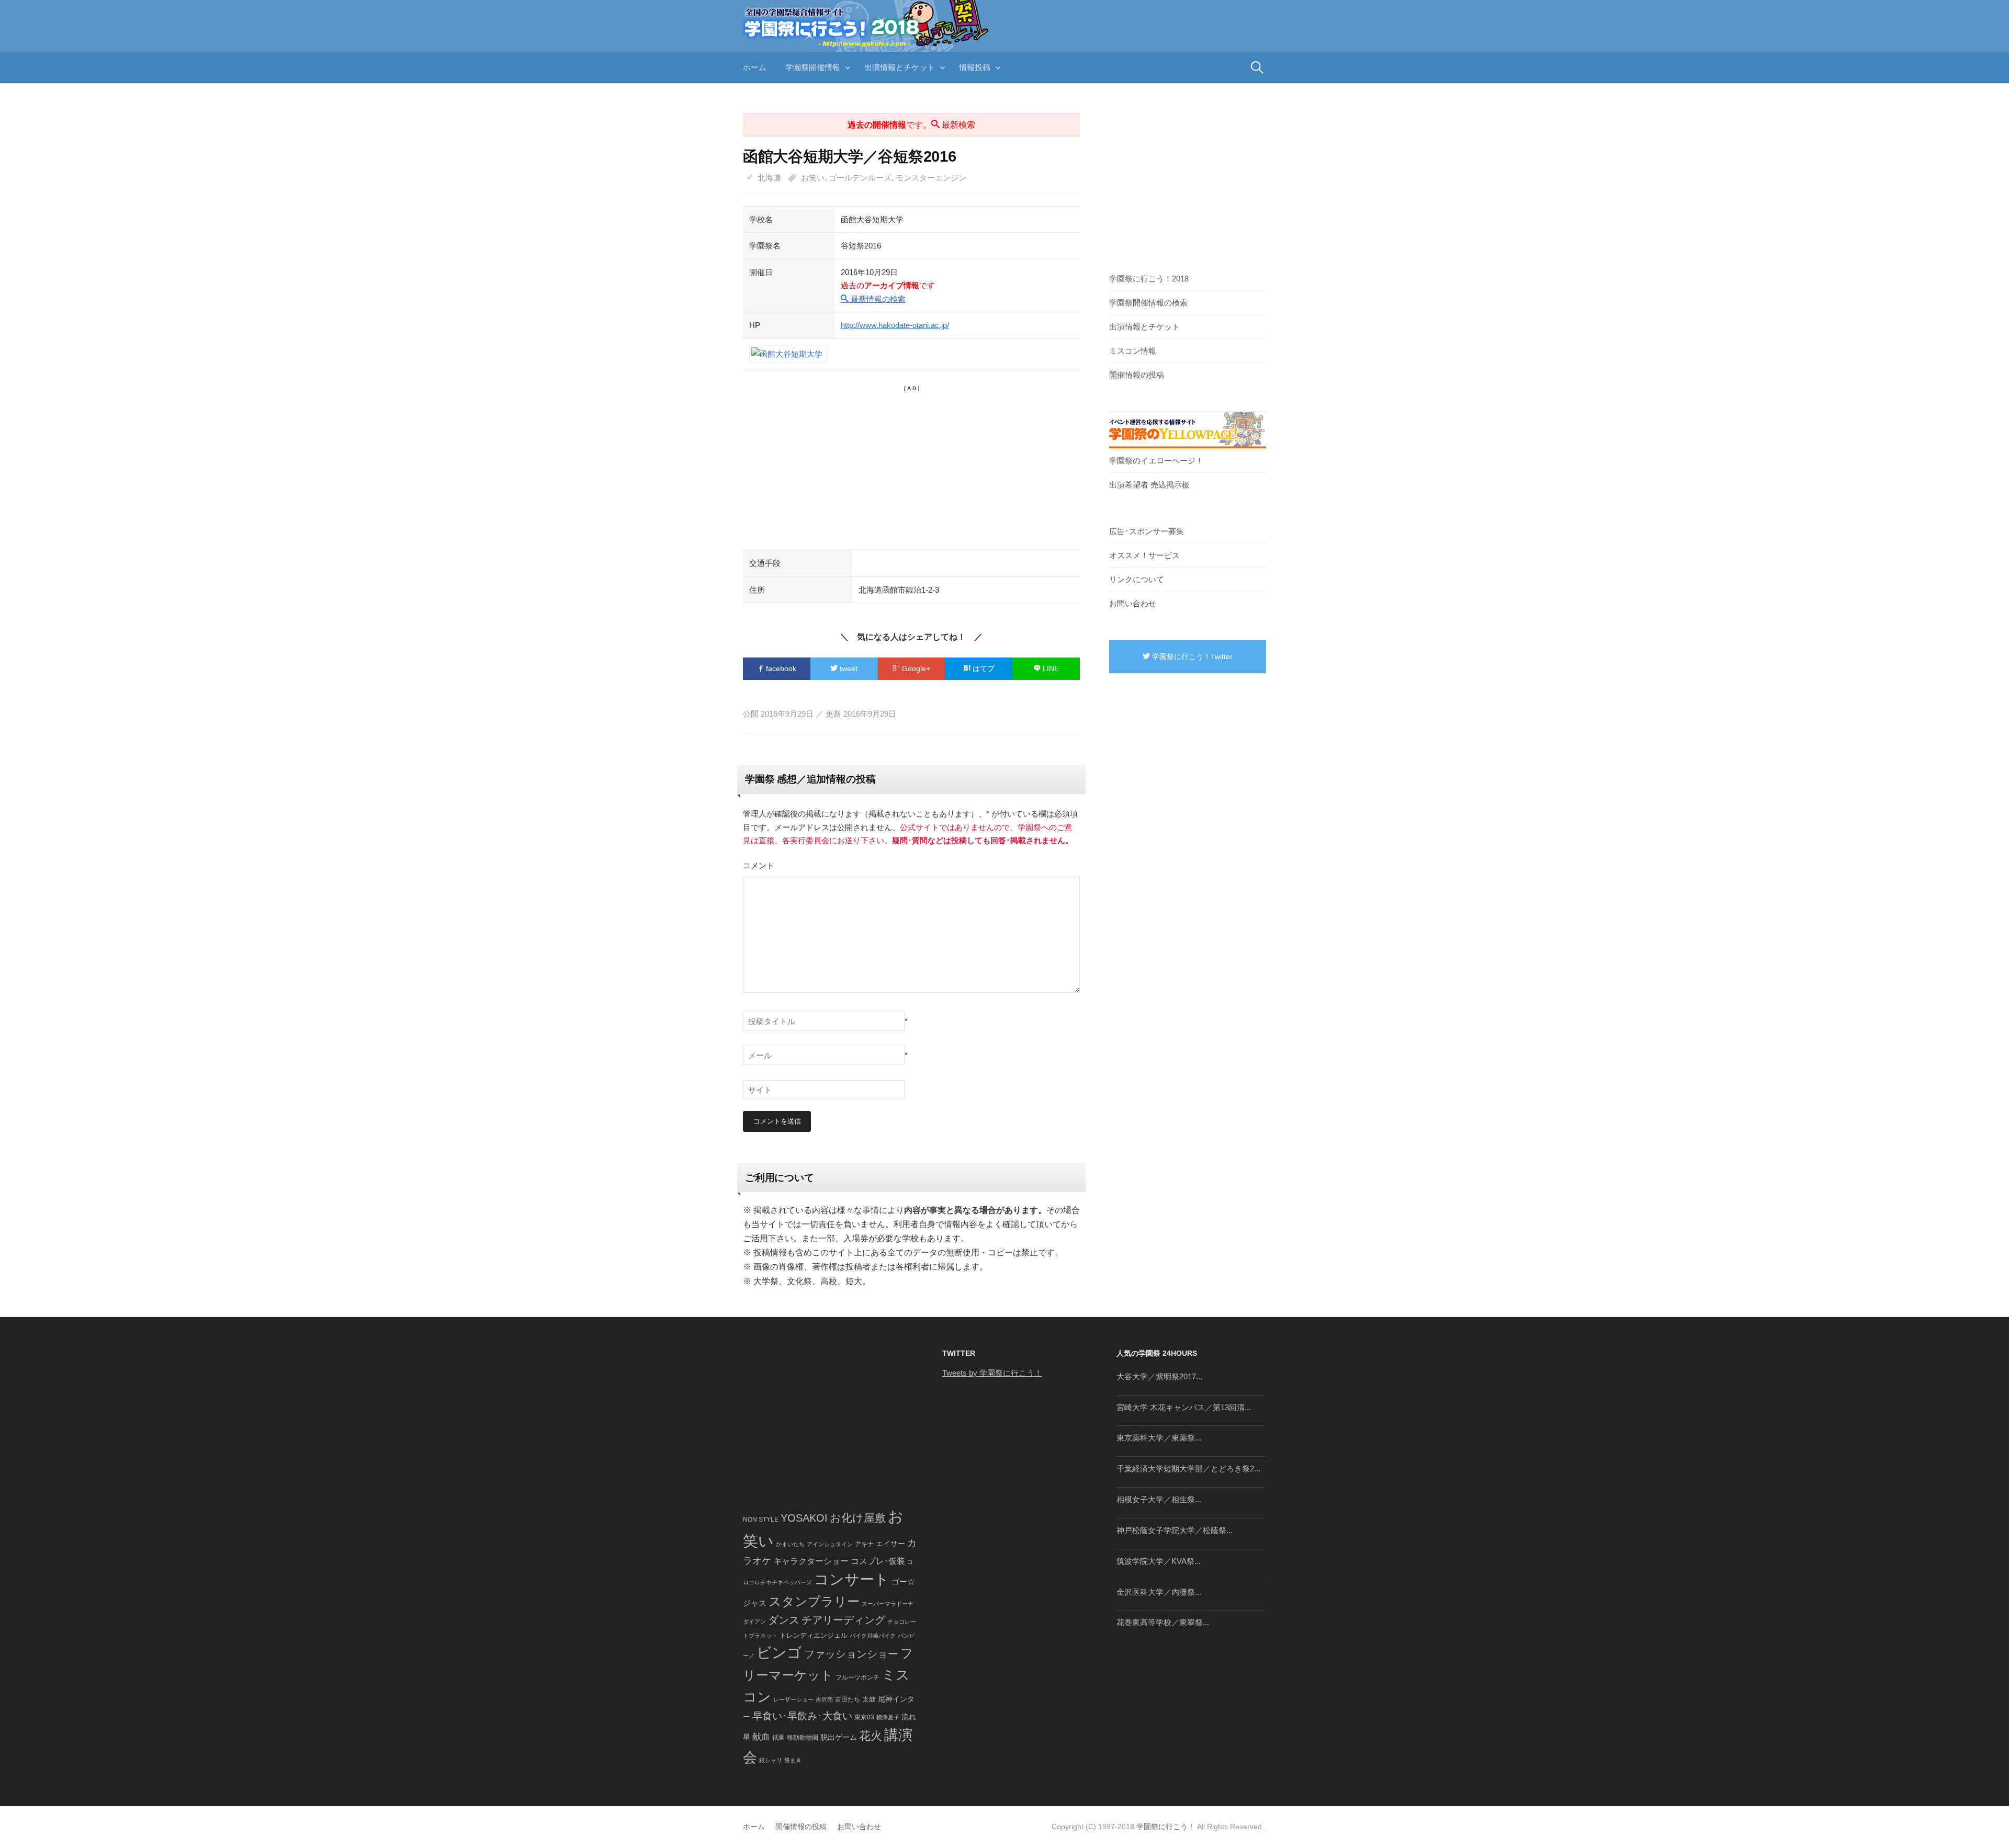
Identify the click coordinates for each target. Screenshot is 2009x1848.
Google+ (915, 668)
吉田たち (848, 1699)
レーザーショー (793, 1699)
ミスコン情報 (1133, 351)
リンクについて (1137, 579)
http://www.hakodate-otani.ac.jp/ (895, 325)
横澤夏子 (888, 1717)
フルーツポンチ (857, 1677)
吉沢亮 (824, 1699)
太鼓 (869, 1699)
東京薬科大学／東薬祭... (1159, 1438)
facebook (780, 668)
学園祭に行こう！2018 (1149, 279)
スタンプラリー (814, 1601)
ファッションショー (851, 1654)
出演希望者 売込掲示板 (1149, 485)
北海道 (769, 178)
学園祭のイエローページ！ (1156, 461)
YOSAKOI (804, 1518)
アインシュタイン (830, 1544)
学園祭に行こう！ (1166, 1827)
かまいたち (790, 1544)
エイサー (890, 1544)
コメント (759, 865)
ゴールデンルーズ (860, 178)
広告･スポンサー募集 (1147, 531)
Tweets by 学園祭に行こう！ (992, 1373)
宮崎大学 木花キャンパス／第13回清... (1184, 1407)
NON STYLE (761, 1520)
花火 (871, 1736)
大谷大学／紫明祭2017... (1159, 1376)
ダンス (784, 1620)
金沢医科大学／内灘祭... (1159, 1592)
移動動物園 (803, 1737)
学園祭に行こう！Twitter (1191, 656)
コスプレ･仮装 (878, 1561)
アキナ (864, 1544)
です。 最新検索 (911, 125)
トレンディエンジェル (814, 1635)
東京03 (864, 1717)
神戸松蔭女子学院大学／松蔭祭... (1175, 1530)
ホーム (755, 67)
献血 (761, 1737)
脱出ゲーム (839, 1737)
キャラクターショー (811, 1561)
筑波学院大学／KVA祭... (1159, 1561)
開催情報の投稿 (1137, 375)
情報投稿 (975, 67)
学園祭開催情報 (813, 67)
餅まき (793, 1760)
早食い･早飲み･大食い (802, 1716)
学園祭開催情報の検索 (1148, 303)
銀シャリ (771, 1760)
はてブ (983, 668)
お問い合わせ (1133, 603)
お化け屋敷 (858, 1518)
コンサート (852, 1579)
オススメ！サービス (1144, 555)
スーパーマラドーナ (888, 1604)
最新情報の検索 (877, 299)
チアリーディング (843, 1620)
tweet (848, 668)
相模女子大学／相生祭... (1159, 1499)
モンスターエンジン (931, 178)
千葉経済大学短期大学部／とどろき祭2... (1188, 1469)
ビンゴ (779, 1653)
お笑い (813, 178)
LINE (1050, 668)
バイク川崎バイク (873, 1636)
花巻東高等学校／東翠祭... (1163, 1622)
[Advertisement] (911, 466)
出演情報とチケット (900, 67)
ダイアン (754, 1622)
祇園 (778, 1738)
